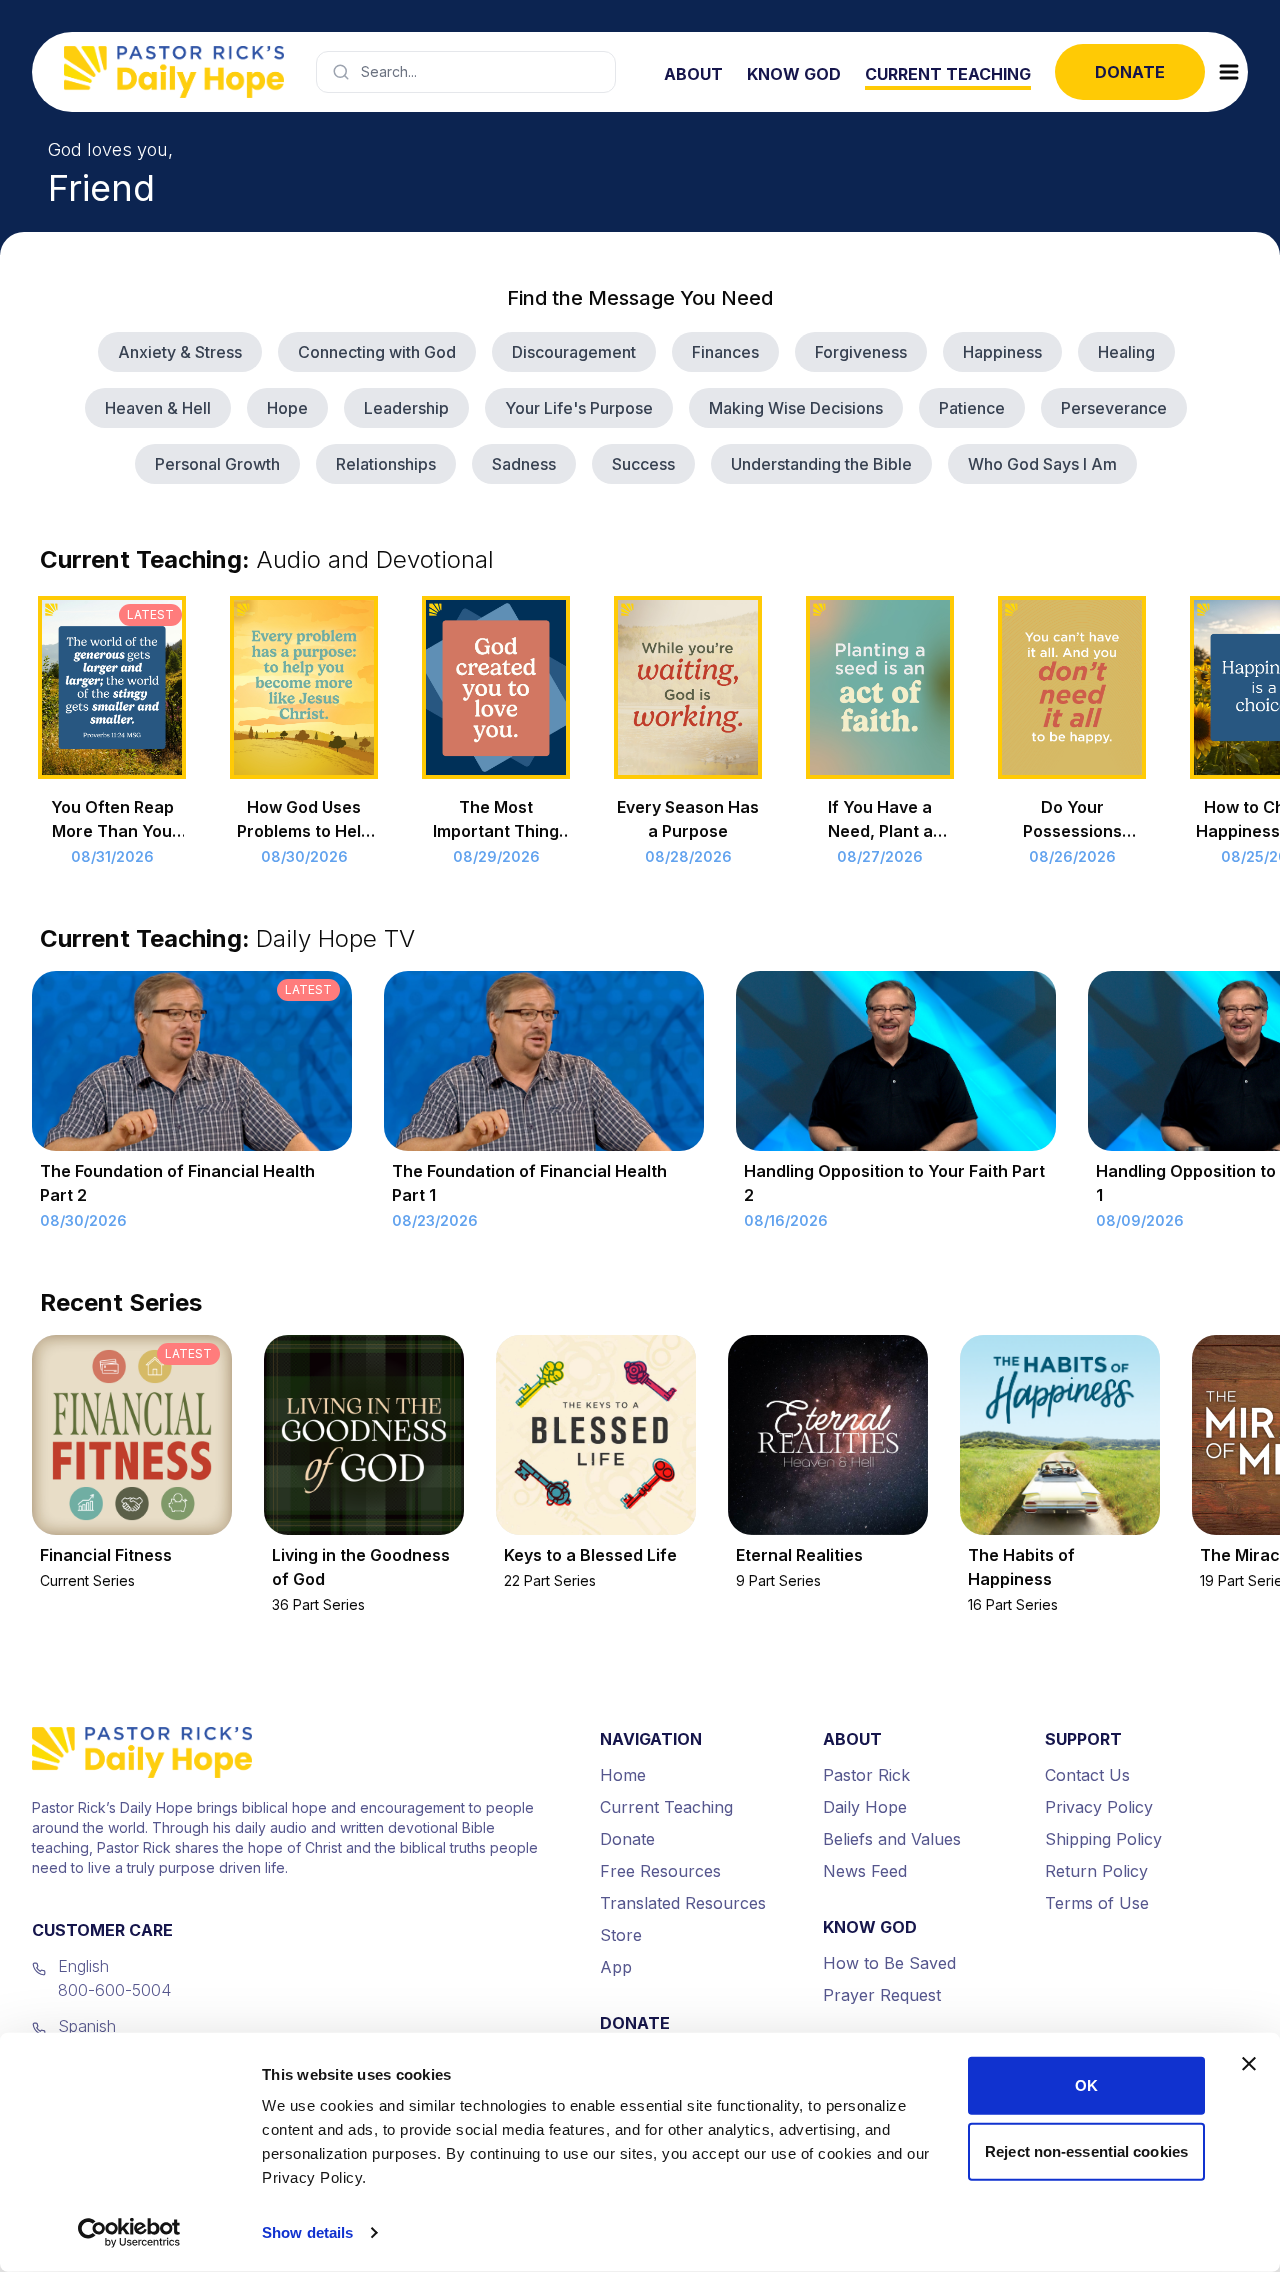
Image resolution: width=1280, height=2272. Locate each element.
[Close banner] (1249, 2064)
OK (1086, 2085)
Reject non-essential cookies (1086, 2150)
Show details (307, 2232)
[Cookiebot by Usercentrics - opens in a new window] (129, 2233)
